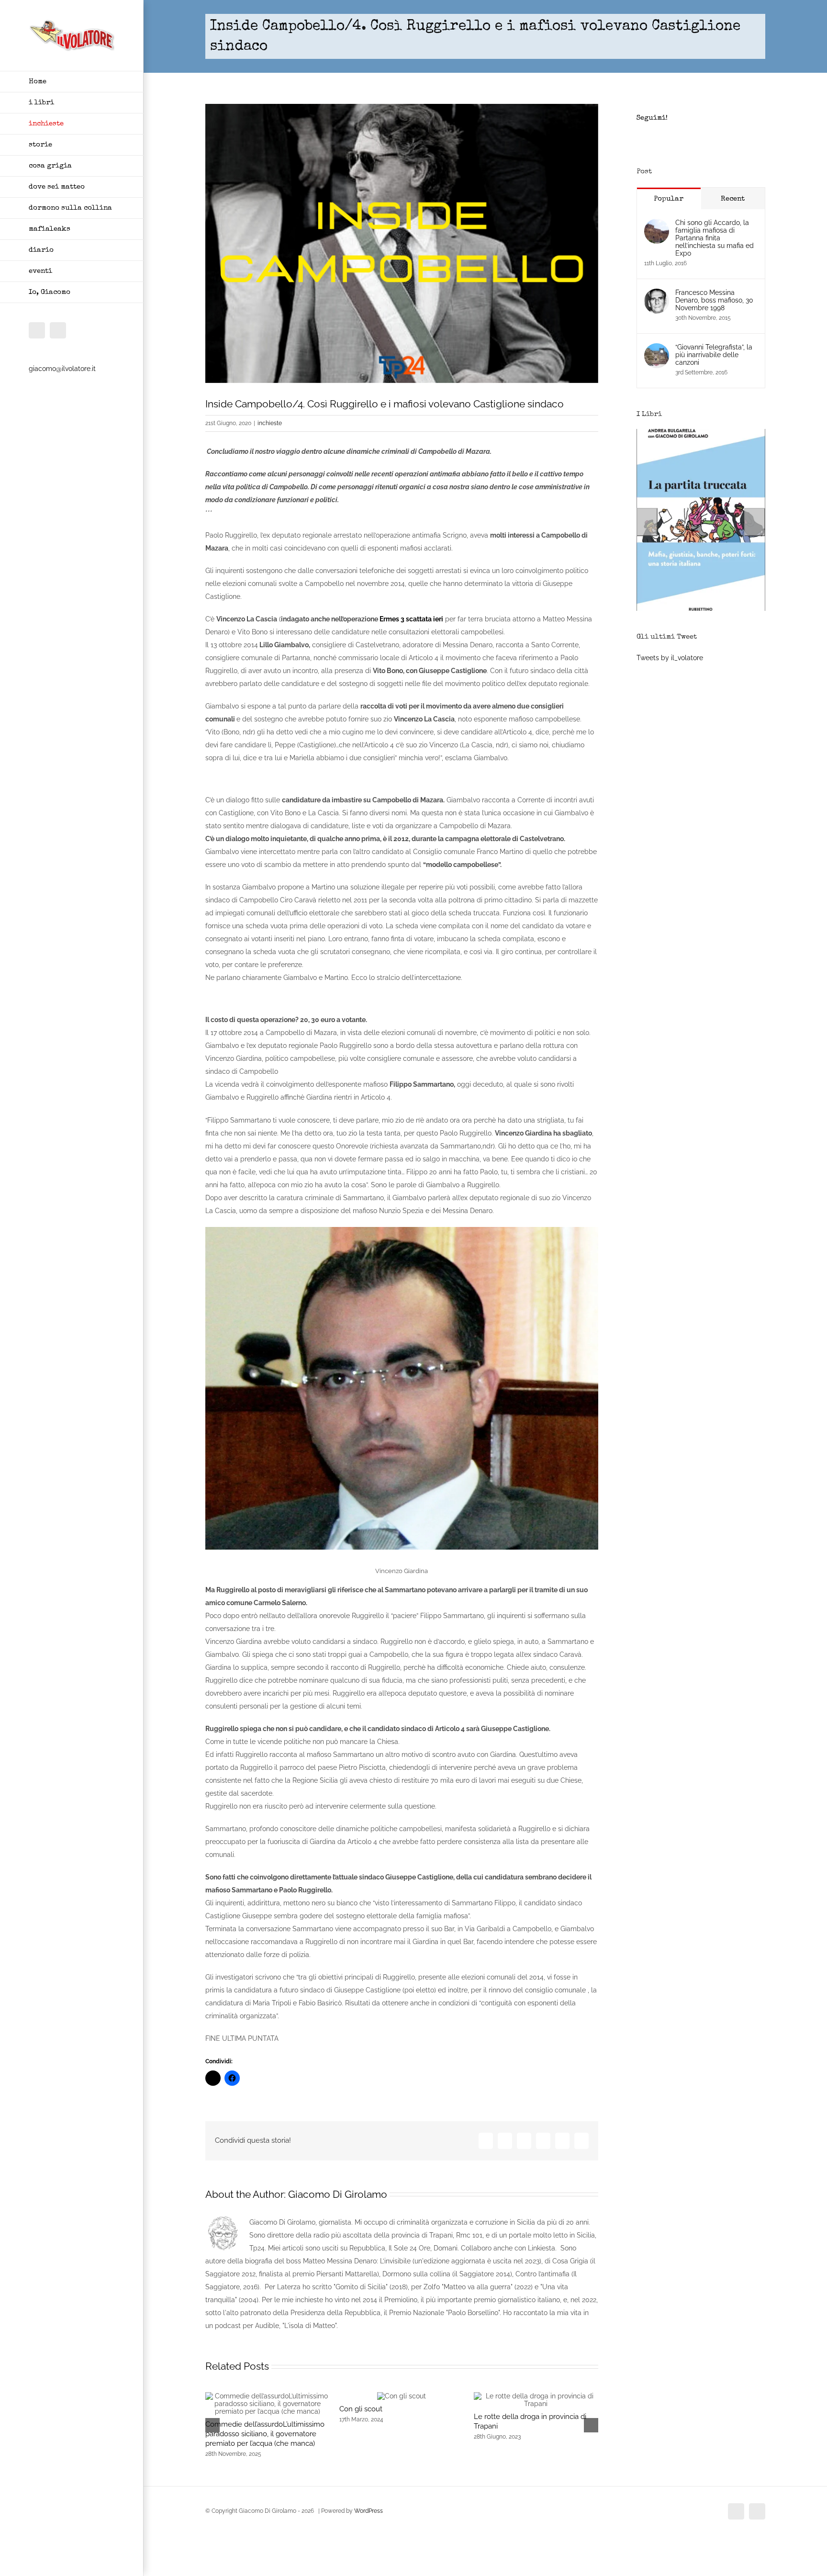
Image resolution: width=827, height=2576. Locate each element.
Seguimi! (652, 118)
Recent (733, 199)
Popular (669, 199)
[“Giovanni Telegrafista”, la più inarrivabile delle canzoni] (657, 349)
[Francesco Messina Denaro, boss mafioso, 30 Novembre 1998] (657, 295)
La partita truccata (701, 609)
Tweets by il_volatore (670, 658)
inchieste (270, 423)
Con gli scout (361, 2409)
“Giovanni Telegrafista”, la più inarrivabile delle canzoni (714, 355)
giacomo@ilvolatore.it (62, 369)
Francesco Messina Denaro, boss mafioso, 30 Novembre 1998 (714, 300)
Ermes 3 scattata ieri (411, 619)
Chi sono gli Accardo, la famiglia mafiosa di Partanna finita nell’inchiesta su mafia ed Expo (715, 238)
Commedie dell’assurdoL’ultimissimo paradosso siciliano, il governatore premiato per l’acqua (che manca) (265, 2434)
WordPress (369, 2511)
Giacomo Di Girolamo (338, 2194)
